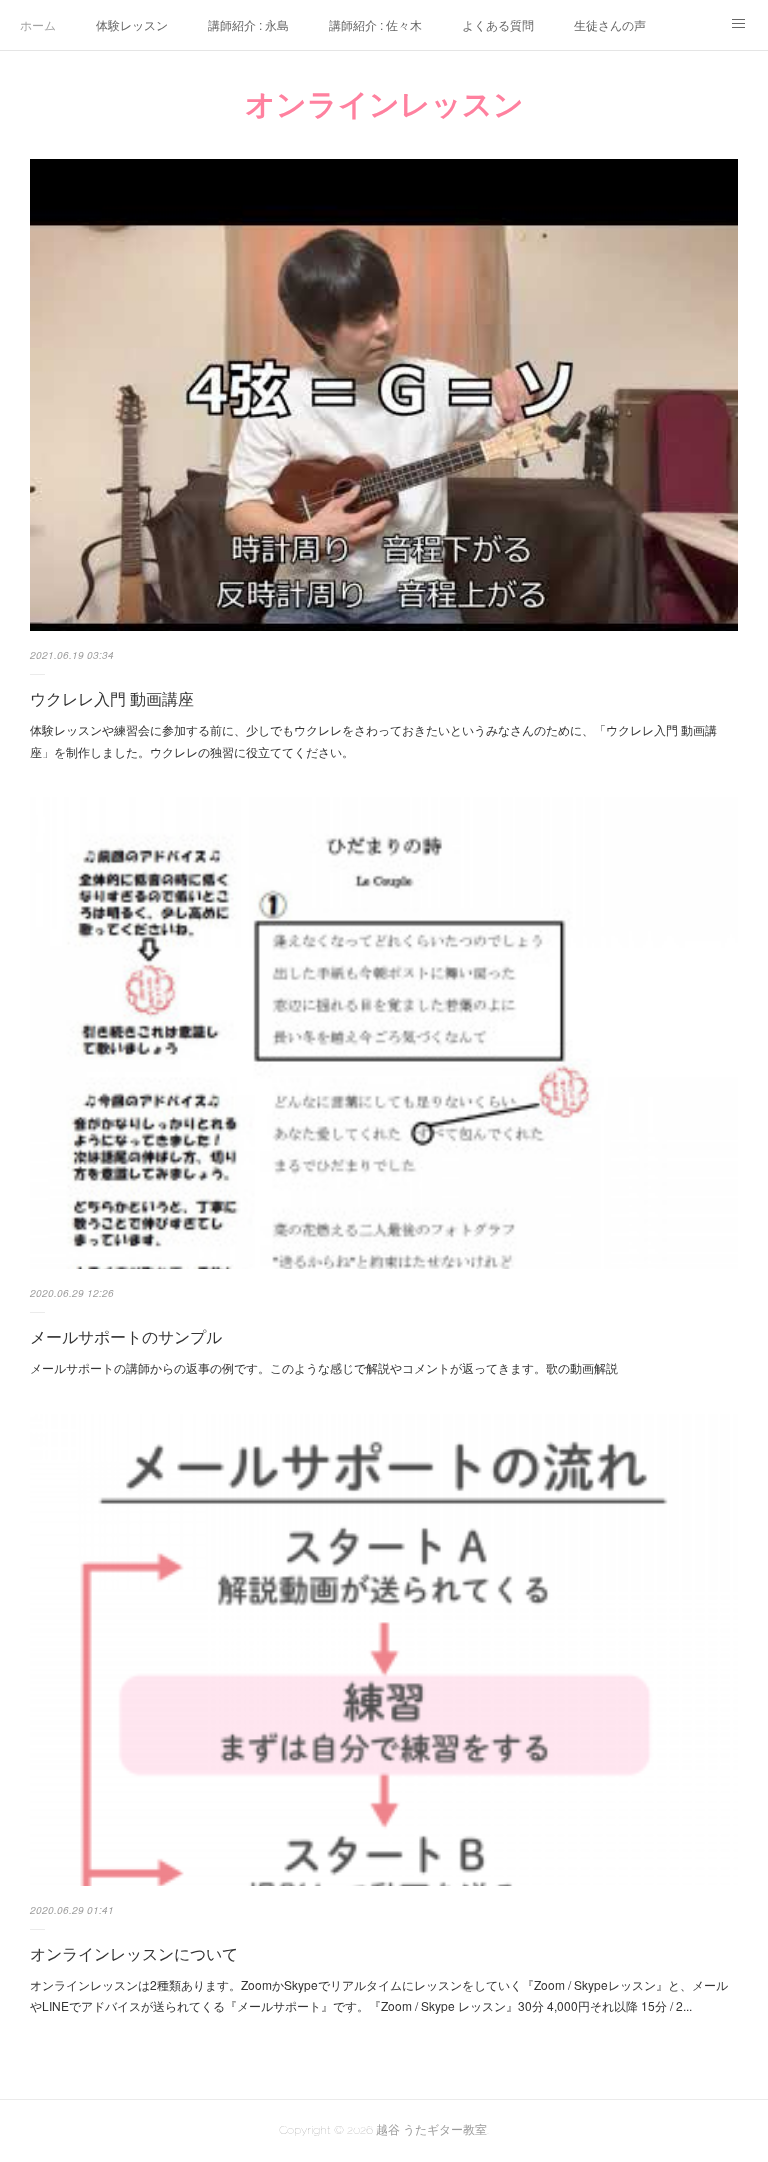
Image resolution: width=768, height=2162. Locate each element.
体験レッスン (132, 24)
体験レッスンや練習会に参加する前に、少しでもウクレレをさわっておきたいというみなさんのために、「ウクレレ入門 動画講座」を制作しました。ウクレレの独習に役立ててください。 (373, 740)
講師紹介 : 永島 (248, 24)
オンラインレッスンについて (134, 1953)
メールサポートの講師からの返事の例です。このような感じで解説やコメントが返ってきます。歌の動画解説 (324, 1367)
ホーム (38, 24)
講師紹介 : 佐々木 (375, 24)
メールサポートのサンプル (126, 1336)
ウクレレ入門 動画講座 (112, 698)
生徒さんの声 (610, 24)
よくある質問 (498, 24)
